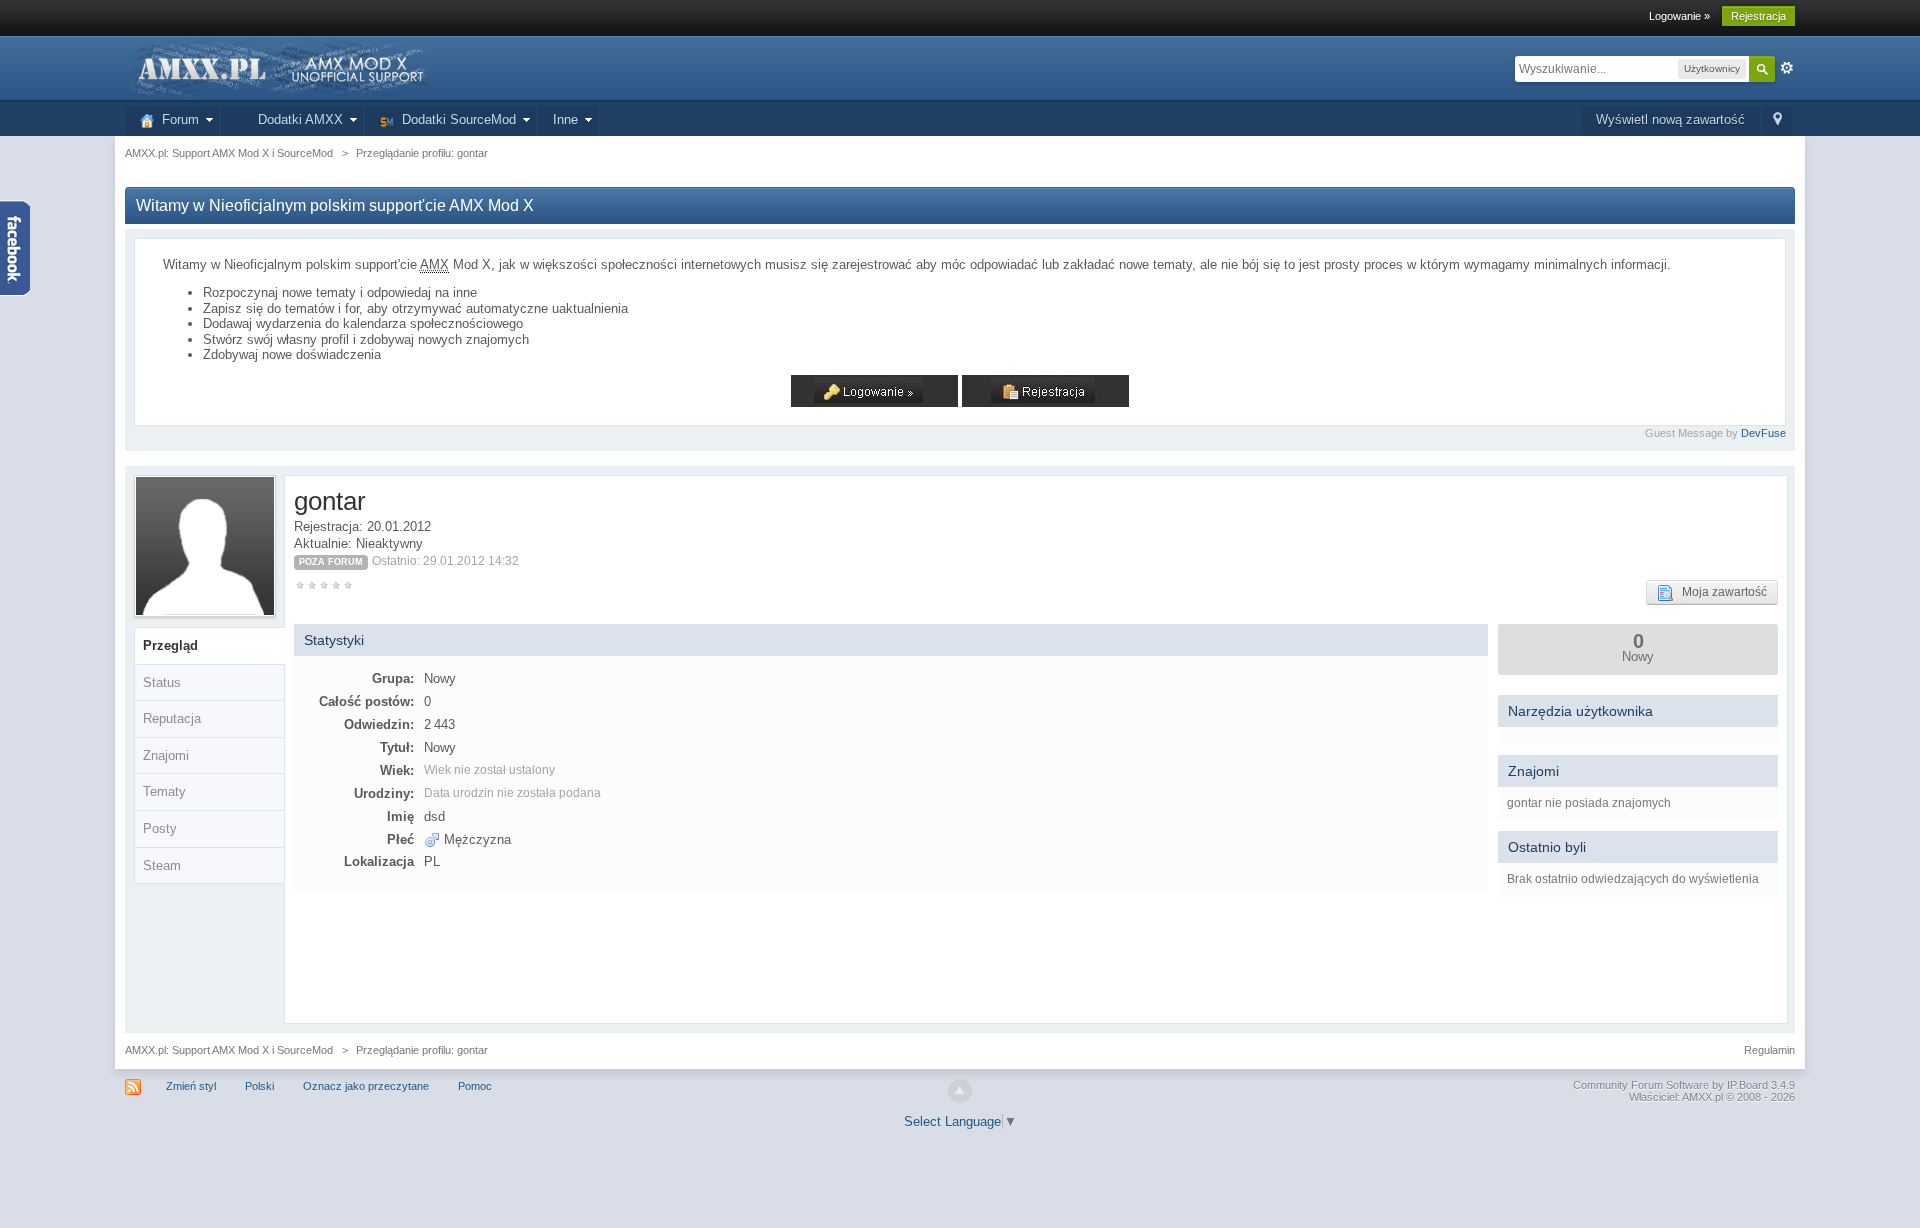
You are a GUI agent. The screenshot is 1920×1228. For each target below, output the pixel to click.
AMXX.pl (1702, 1097)
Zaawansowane (1787, 68)
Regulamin (1769, 1050)
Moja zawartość (1720, 592)
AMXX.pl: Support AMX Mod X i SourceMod (229, 1050)
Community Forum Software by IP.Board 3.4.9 (1684, 1085)
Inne (565, 119)
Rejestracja (1758, 16)
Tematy (164, 791)
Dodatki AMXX (296, 119)
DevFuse (1763, 433)
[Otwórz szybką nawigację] (1777, 120)
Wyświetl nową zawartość (1670, 119)
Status (162, 682)
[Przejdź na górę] (960, 1091)
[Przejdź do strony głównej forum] (279, 67)
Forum (176, 119)
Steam (162, 865)
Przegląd (170, 645)
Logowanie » (1679, 16)
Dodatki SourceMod (455, 119)
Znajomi (166, 755)
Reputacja (172, 718)
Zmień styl (191, 1086)
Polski (259, 1086)
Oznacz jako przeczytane (366, 1086)
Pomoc (475, 1086)
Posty (160, 828)
